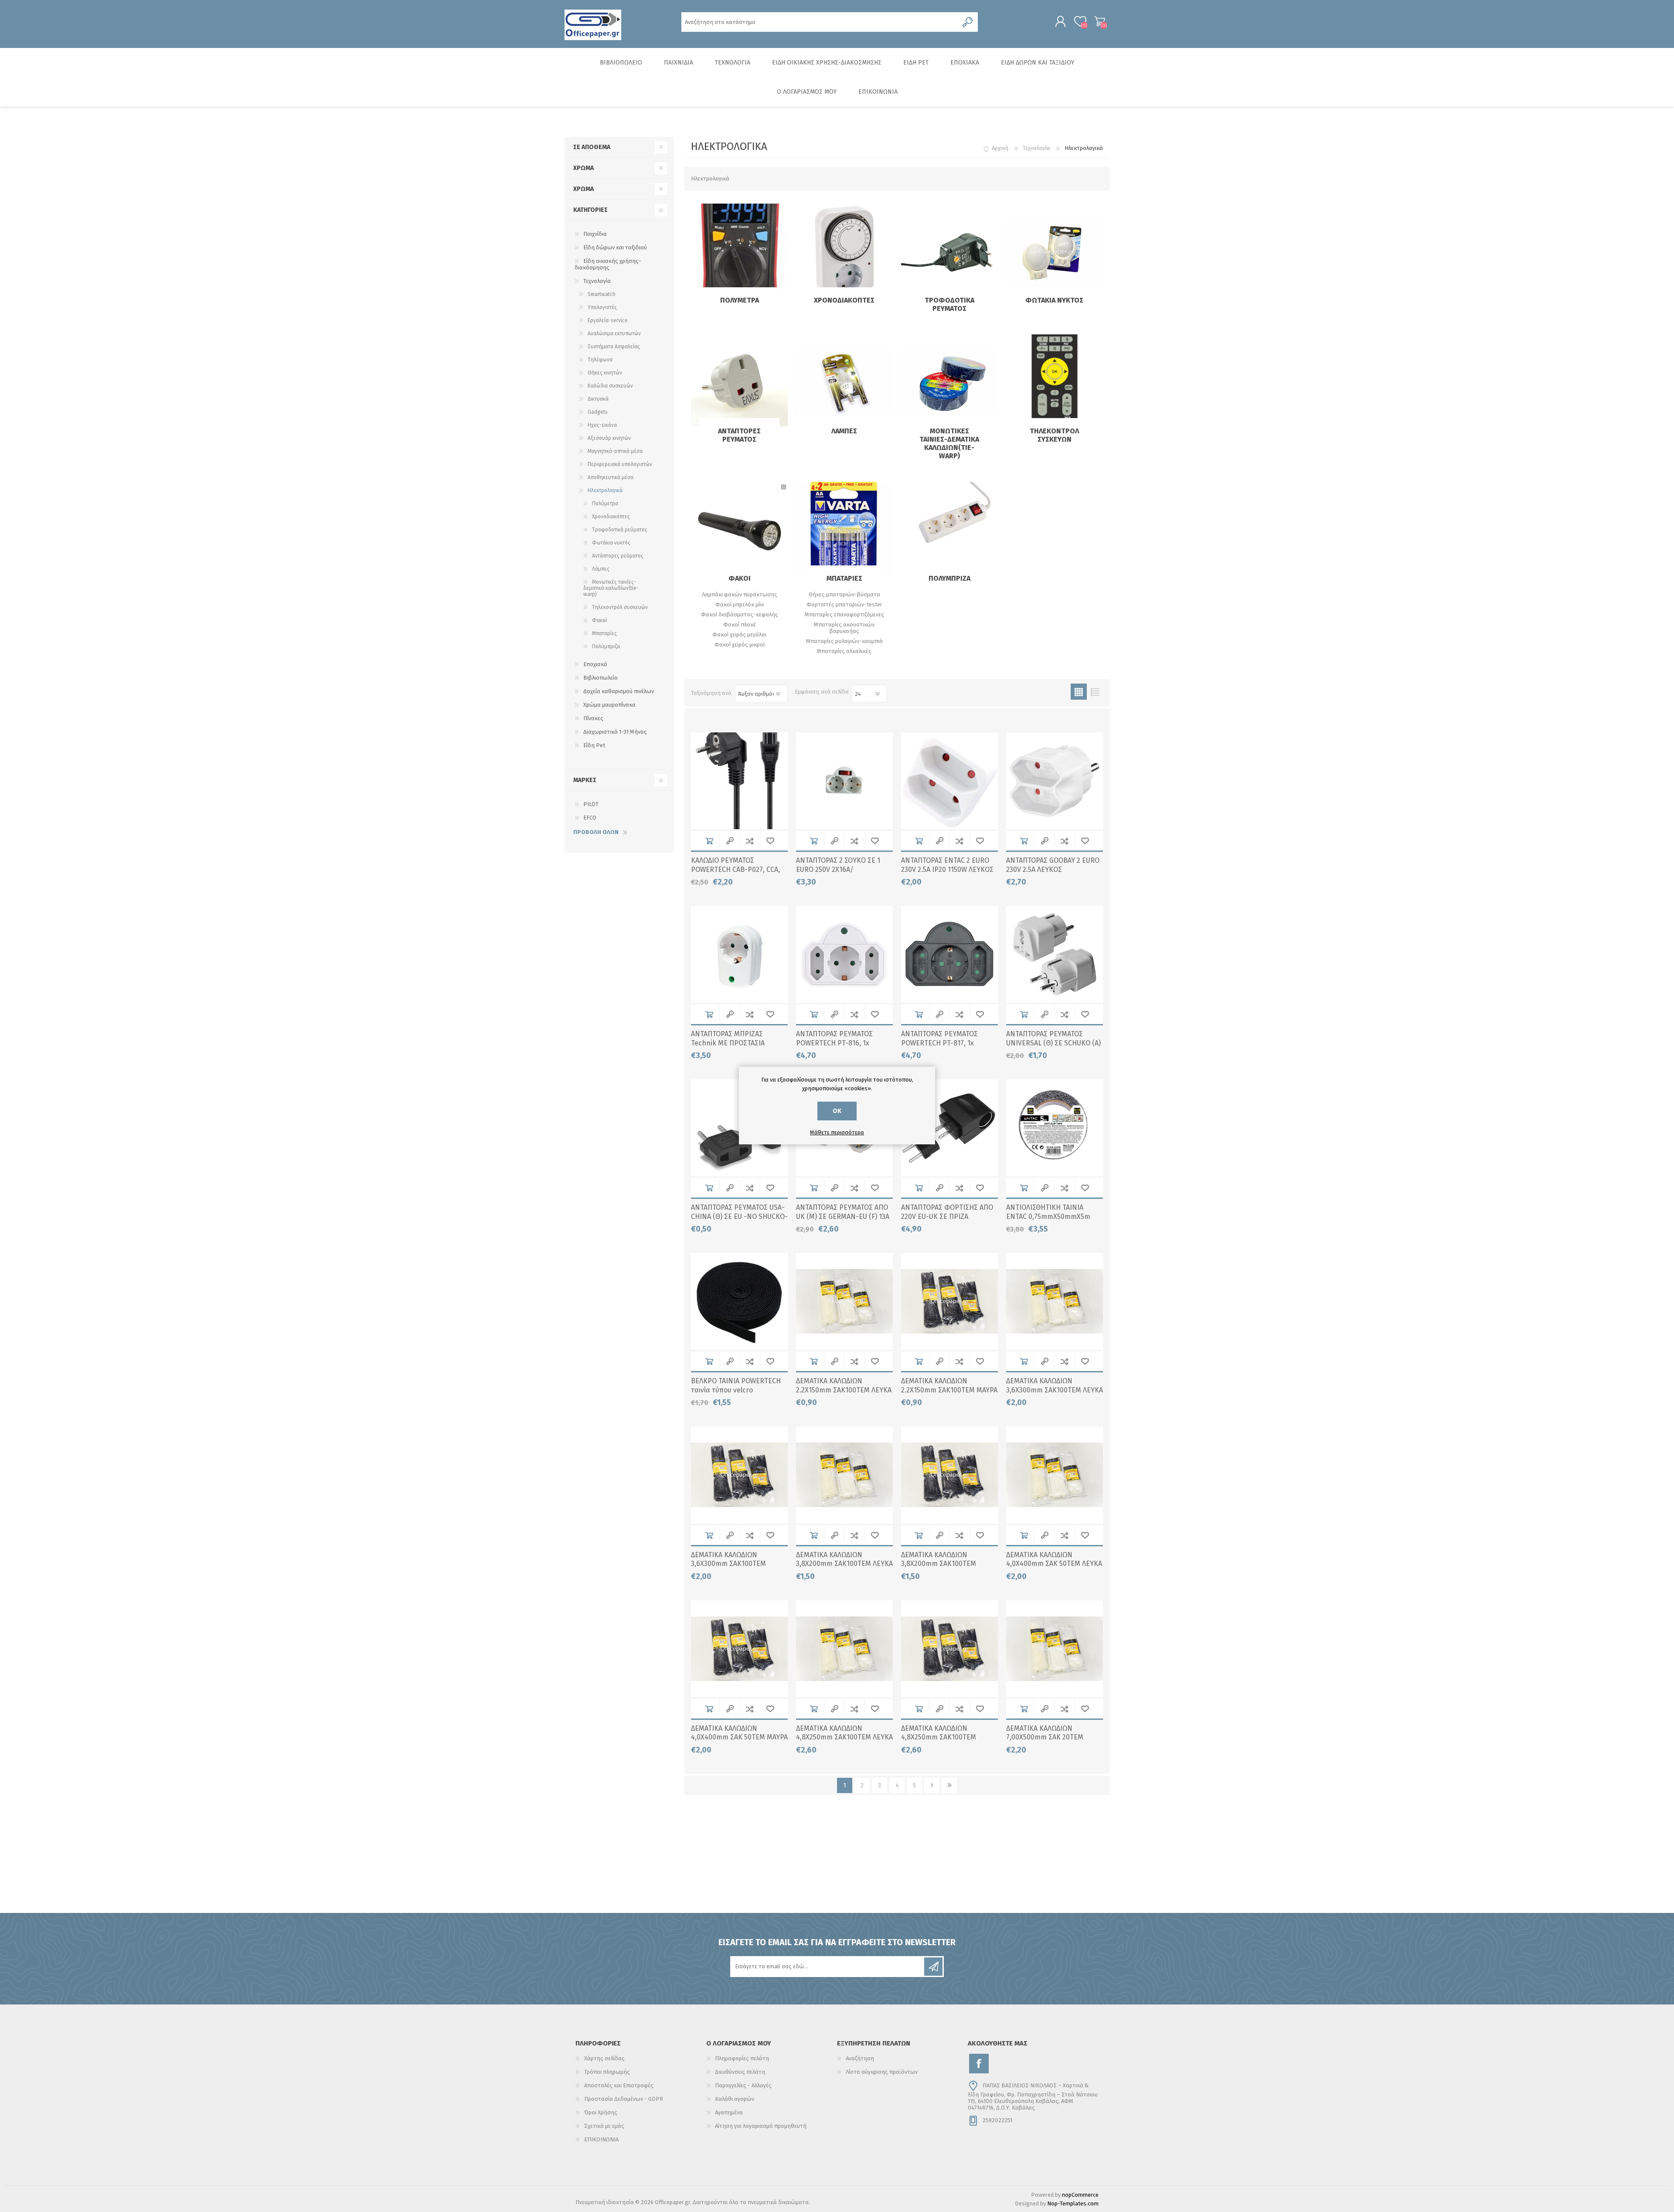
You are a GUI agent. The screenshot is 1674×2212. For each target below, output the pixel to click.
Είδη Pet (594, 745)
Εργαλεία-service (608, 320)
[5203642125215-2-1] (1055, 1475)
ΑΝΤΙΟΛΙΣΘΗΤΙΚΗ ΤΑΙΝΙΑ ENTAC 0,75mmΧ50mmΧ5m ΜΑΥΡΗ (1048, 1217)
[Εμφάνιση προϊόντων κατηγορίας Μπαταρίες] (844, 530)
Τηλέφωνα (600, 360)
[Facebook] (979, 2064)
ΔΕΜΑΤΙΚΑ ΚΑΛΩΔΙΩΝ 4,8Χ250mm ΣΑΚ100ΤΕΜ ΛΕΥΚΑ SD (844, 1737)
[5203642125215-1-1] (739, 1649)
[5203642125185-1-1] (844, 1475)
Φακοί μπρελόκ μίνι (740, 604)
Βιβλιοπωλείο (601, 678)
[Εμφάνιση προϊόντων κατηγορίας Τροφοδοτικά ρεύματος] (949, 252)
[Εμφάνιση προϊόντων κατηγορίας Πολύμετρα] (739, 252)
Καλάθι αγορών (1100, 21)
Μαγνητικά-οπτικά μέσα (615, 451)
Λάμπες (844, 431)
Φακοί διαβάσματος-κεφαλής (740, 614)
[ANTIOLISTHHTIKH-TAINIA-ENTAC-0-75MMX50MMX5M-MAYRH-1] (1055, 1128)
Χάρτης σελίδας (604, 2058)
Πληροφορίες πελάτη (742, 2058)
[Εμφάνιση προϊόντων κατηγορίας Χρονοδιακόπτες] (844, 252)
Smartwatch (602, 294)
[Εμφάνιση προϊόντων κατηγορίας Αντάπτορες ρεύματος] (739, 383)
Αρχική (1000, 148)
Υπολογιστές (602, 307)
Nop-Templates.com (1073, 2203)
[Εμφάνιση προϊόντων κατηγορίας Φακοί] (739, 530)
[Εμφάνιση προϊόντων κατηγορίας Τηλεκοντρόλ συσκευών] (1055, 383)
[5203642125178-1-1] (844, 1301)
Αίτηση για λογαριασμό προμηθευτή (761, 2126)
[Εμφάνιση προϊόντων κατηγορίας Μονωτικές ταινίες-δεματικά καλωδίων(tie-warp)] (949, 383)
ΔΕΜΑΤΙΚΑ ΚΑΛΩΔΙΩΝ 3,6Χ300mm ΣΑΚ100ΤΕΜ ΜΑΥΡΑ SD (728, 1564)
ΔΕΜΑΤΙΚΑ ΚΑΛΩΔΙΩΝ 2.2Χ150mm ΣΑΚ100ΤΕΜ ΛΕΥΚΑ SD (844, 1390)
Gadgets (598, 412)
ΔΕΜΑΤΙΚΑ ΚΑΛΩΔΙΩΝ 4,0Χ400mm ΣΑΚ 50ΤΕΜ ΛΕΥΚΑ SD (1054, 1564)
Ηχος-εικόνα (602, 425)
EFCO (590, 818)
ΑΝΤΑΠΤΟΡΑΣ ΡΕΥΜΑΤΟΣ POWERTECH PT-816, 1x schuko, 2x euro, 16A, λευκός (841, 1043)
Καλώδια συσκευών (610, 386)
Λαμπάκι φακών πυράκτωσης (740, 594)
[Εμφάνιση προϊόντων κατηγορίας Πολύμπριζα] (949, 530)
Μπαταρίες (844, 578)
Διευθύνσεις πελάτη (740, 2072)
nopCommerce (1080, 2195)
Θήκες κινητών (605, 373)
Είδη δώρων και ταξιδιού (615, 247)
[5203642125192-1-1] (844, 1649)
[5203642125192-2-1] (949, 1649)
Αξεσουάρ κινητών (609, 438)
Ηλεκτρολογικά (605, 490)
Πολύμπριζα (949, 578)
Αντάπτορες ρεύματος (739, 435)
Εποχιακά (595, 664)
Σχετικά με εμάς (604, 2126)
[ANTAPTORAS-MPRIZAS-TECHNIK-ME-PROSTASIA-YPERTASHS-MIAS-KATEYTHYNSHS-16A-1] (739, 954)
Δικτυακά (598, 399)
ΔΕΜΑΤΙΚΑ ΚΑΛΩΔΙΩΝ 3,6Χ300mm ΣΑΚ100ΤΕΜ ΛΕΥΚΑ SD (1055, 1390)
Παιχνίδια (595, 234)
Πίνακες (593, 718)
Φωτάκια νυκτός (1054, 300)
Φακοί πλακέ (740, 624)
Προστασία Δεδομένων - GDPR (624, 2099)
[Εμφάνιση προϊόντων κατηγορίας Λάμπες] (844, 383)
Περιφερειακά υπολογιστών (620, 464)
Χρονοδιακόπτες (844, 300)
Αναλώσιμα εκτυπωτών (614, 334)
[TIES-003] (739, 1301)
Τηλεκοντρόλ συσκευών (1054, 435)
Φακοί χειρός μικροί (740, 645)
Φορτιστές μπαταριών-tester (844, 604)
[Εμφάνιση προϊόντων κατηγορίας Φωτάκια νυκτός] (1055, 252)
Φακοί (740, 578)
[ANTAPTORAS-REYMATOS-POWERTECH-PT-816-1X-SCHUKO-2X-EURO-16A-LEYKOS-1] (844, 954)
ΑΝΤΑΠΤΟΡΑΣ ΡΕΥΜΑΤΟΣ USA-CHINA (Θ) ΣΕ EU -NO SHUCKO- (739, 1212)
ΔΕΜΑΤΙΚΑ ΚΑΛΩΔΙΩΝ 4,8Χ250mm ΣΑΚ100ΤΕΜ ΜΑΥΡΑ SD (939, 1737)
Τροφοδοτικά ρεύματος (949, 304)
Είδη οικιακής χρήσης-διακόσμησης (608, 264)
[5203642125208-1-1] (1055, 1301)
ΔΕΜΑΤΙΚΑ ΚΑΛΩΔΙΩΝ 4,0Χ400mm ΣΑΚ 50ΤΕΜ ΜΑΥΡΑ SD (739, 1737)
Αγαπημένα (729, 2112)
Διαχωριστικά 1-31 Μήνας (615, 732)
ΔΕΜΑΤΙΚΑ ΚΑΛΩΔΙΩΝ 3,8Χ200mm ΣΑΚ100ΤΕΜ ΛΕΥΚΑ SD (844, 1564)
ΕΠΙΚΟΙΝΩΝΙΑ (601, 2139)
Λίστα (1095, 692)
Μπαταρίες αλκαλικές (844, 651)
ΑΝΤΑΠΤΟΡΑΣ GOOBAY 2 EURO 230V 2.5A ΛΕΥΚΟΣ (1053, 865)
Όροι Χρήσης (601, 2112)
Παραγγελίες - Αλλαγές (743, 2085)
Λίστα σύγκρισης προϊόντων (882, 2072)
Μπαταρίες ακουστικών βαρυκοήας (844, 628)
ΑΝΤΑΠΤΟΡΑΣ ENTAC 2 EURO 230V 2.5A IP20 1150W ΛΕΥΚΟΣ (947, 865)
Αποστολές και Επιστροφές (619, 2085)
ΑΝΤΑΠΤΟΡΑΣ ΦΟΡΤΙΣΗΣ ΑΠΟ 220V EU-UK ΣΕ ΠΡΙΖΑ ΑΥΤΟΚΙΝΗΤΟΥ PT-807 (947, 1217)
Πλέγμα (1079, 692)
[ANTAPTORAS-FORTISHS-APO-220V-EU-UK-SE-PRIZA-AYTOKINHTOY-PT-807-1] (949, 1128)
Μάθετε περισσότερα (837, 1132)
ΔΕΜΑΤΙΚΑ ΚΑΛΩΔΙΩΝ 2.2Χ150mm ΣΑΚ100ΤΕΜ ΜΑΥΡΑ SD (949, 1390)
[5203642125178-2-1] (949, 1301)
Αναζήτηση (860, 2058)
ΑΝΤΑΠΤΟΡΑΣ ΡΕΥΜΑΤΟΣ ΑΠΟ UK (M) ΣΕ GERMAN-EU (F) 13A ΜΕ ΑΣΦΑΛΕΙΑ (843, 1217)
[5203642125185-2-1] (949, 1475)
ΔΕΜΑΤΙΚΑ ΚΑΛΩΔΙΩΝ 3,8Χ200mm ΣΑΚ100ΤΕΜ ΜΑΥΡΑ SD (939, 1564)
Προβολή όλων (596, 832)
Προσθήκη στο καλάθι (709, 841)
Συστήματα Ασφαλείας (614, 347)
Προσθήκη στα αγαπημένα (770, 841)
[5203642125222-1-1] (1055, 1649)
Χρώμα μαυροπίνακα (609, 705)
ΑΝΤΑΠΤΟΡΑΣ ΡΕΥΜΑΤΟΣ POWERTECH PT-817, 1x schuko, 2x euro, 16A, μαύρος (947, 1043)
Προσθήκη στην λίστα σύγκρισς (750, 841)
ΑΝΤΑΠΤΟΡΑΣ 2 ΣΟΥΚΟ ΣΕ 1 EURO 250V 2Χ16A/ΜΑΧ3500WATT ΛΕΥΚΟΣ (838, 869)
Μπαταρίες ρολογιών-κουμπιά (844, 641)
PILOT (591, 804)
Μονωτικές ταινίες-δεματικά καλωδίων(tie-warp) (949, 443)
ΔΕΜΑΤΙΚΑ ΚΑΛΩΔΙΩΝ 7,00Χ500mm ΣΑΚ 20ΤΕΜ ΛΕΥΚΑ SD (1045, 1737)
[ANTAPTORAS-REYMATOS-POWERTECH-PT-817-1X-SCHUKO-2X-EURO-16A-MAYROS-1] (949, 954)
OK (837, 1111)
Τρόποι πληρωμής (607, 2072)
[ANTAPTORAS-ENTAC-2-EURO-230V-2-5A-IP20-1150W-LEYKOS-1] (949, 781)
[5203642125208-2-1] (739, 1475)
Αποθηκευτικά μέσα (611, 477)
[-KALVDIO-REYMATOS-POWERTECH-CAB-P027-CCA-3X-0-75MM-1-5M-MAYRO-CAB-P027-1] (739, 781)
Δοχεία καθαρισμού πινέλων (619, 691)
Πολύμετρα (740, 300)
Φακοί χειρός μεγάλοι (739, 635)
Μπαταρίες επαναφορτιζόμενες (844, 614)
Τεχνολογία (597, 281)
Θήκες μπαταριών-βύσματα (844, 594)
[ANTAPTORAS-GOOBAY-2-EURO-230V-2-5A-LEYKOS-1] (844, 781)
